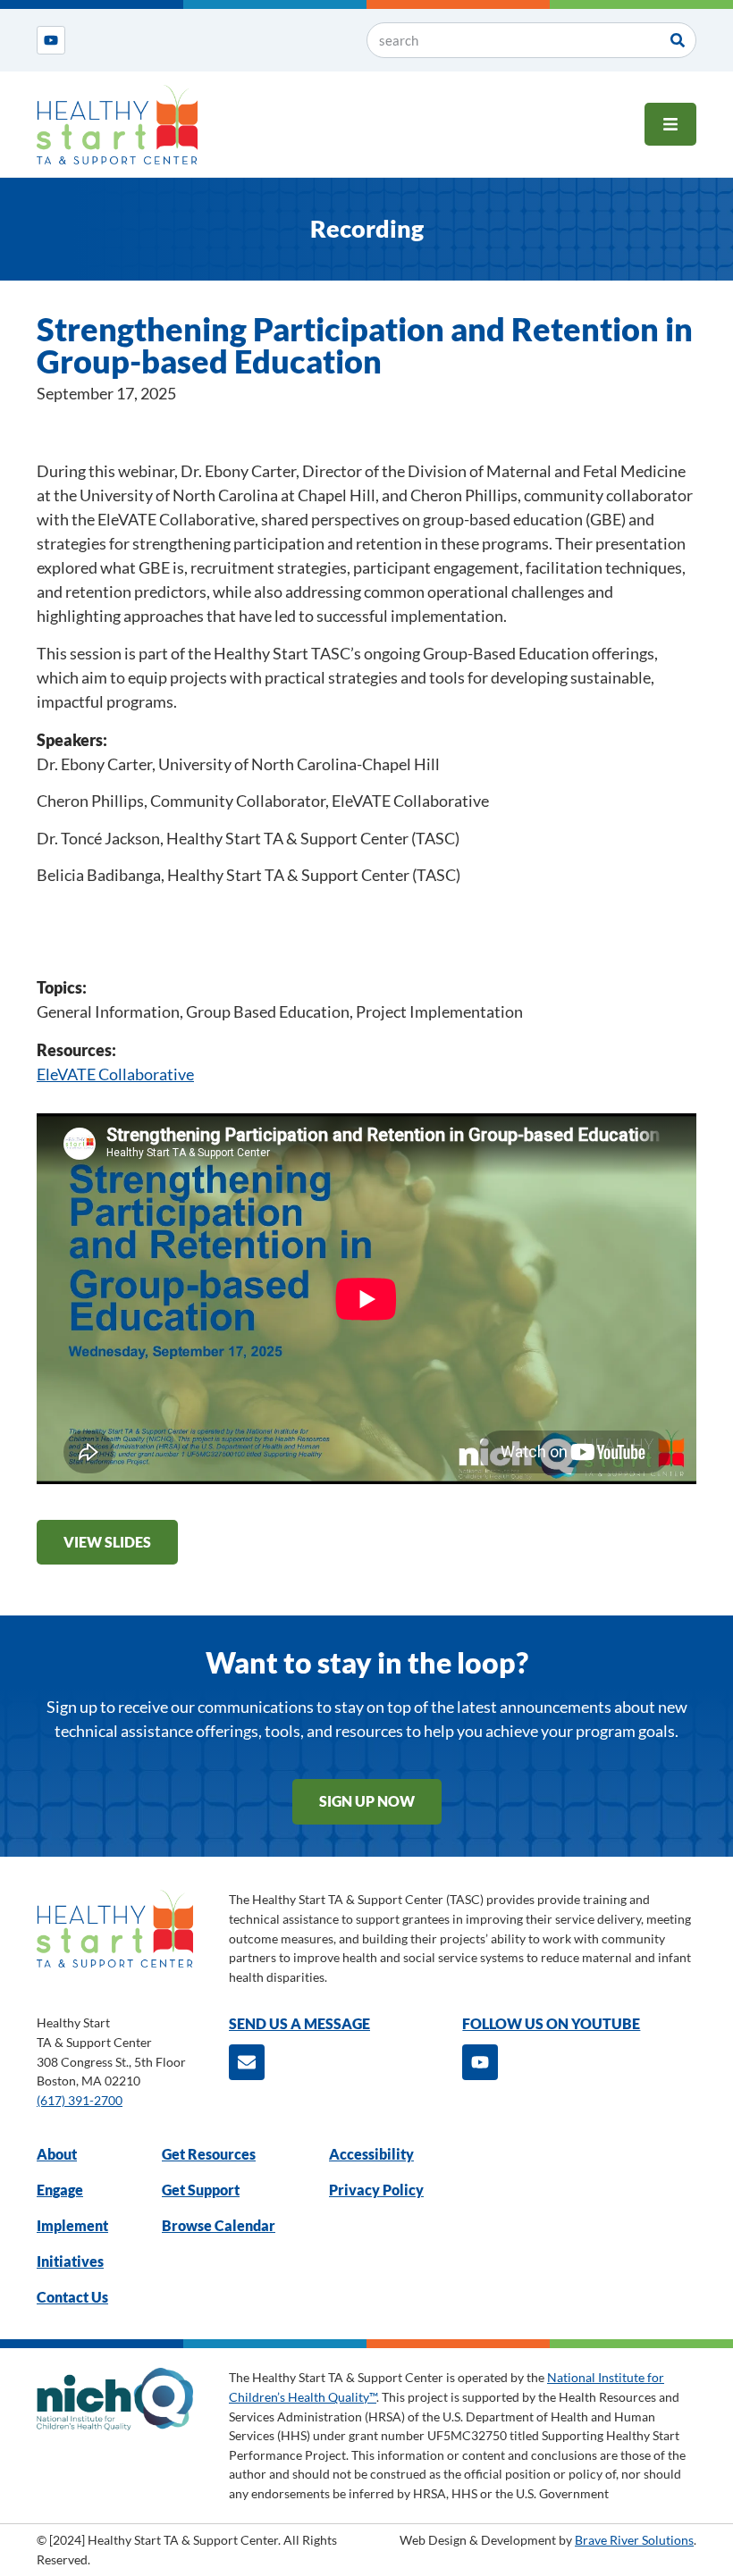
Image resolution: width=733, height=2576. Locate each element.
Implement (72, 2225)
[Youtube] (51, 40)
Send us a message (299, 2023)
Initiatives (70, 2261)
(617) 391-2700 (80, 2100)
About (57, 2154)
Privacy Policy (376, 2190)
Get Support (201, 2190)
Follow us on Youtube (551, 2023)
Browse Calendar (219, 2225)
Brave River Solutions (634, 2540)
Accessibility (371, 2154)
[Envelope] (247, 2062)
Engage (60, 2190)
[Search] (678, 40)
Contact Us (72, 2297)
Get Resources (209, 2154)
